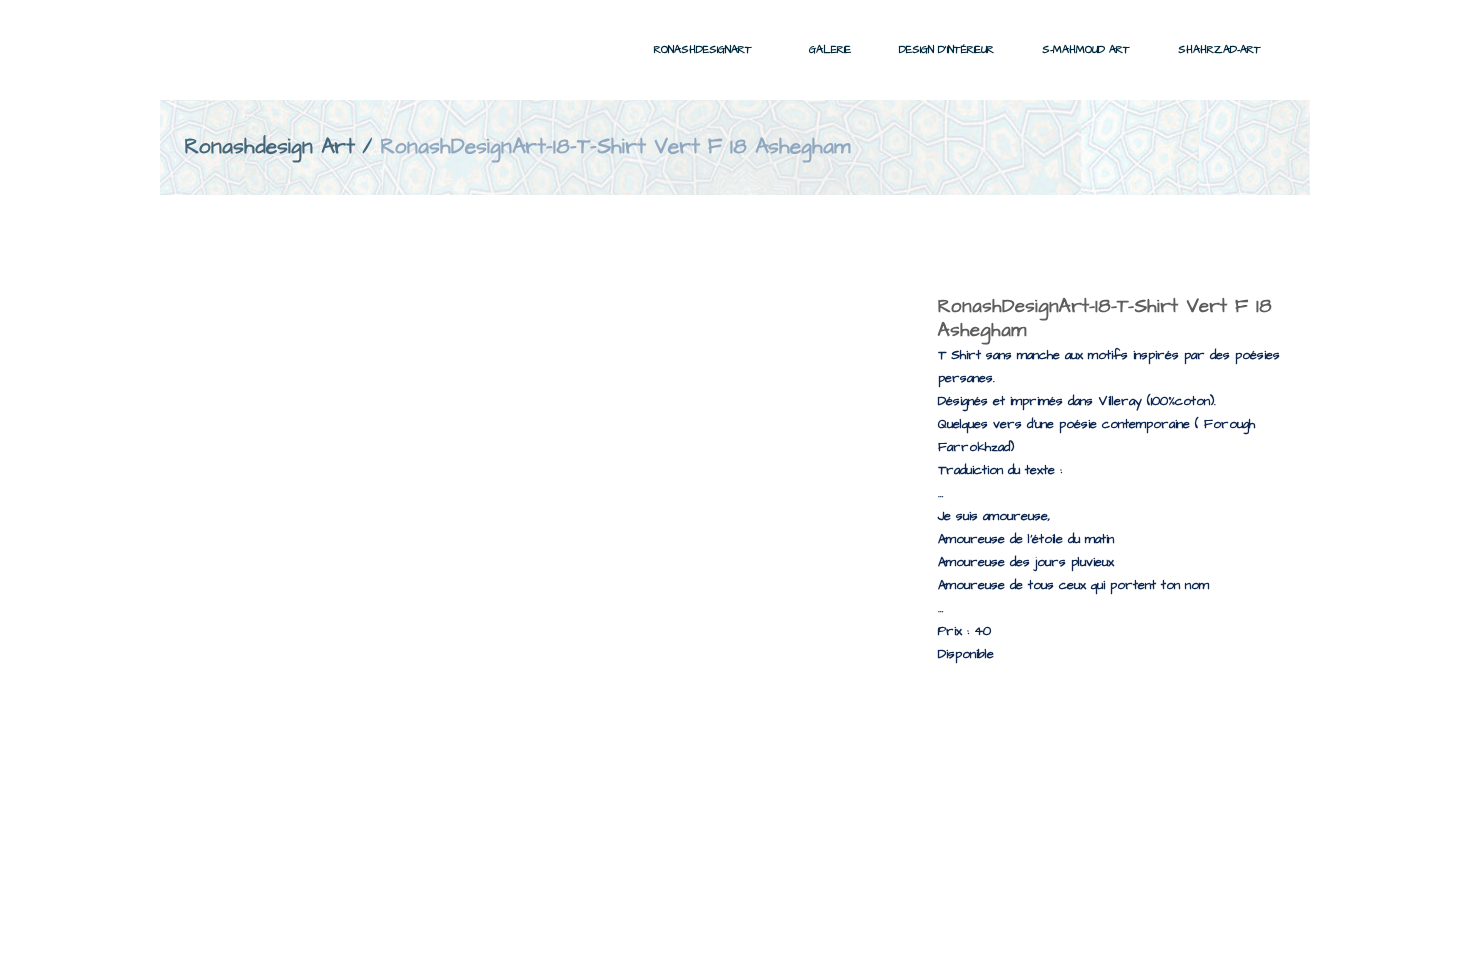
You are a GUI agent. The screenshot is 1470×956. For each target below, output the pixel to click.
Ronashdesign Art (270, 146)
